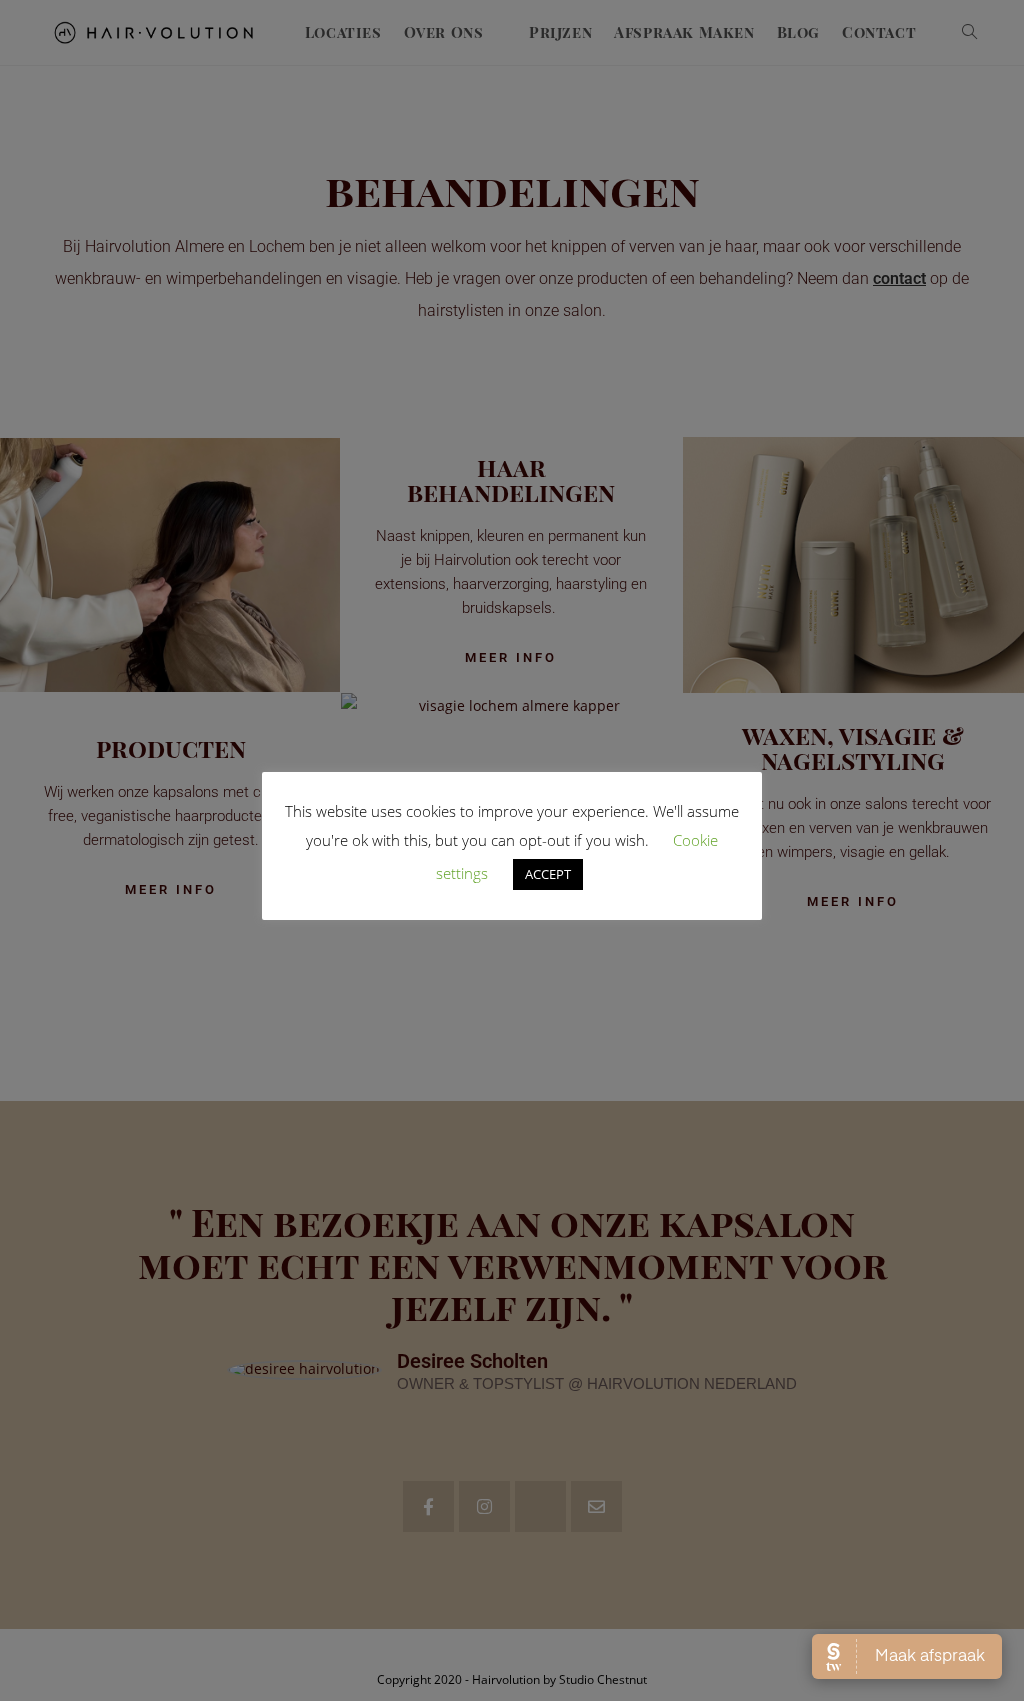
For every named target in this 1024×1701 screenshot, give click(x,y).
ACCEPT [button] (548, 874)
